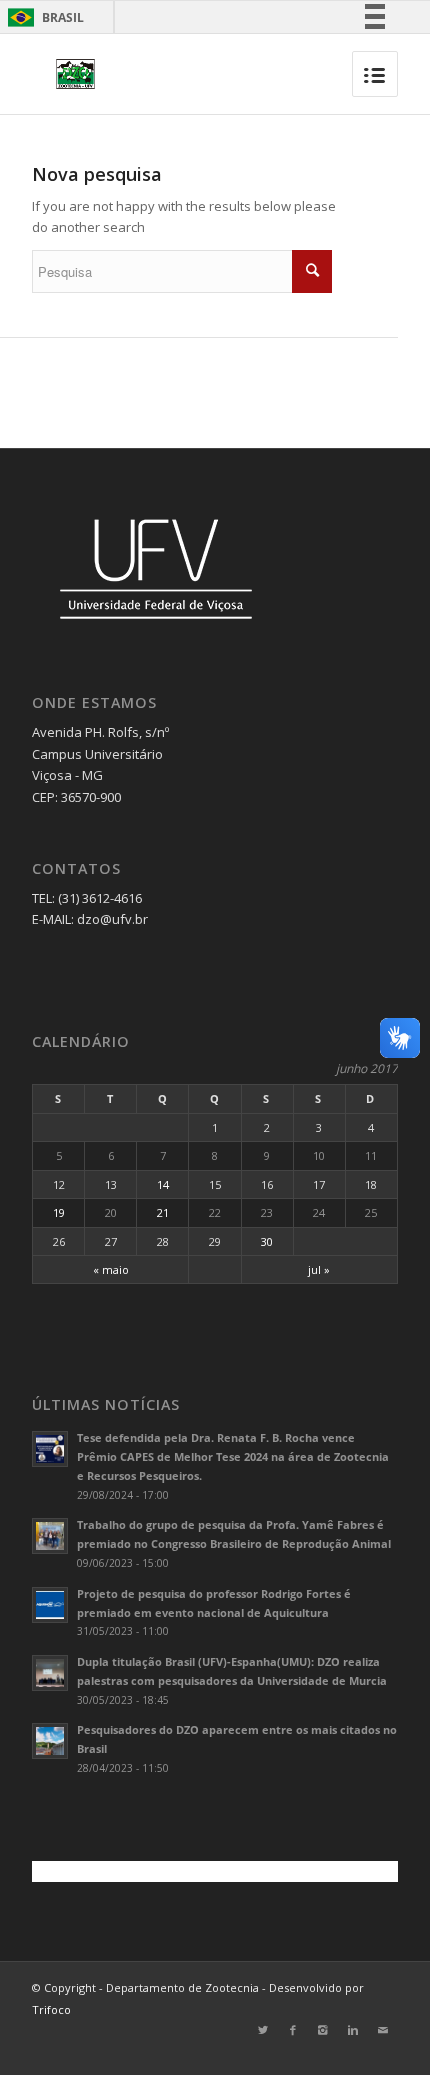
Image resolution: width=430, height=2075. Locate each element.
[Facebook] (293, 2030)
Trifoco (51, 2009)
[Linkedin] (353, 2030)
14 (163, 1184)
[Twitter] (263, 2030)
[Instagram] (323, 2030)
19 (59, 1212)
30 (267, 1241)
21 (163, 1212)
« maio (111, 1269)
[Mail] (383, 2030)
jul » (319, 1269)
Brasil (42, 17)
